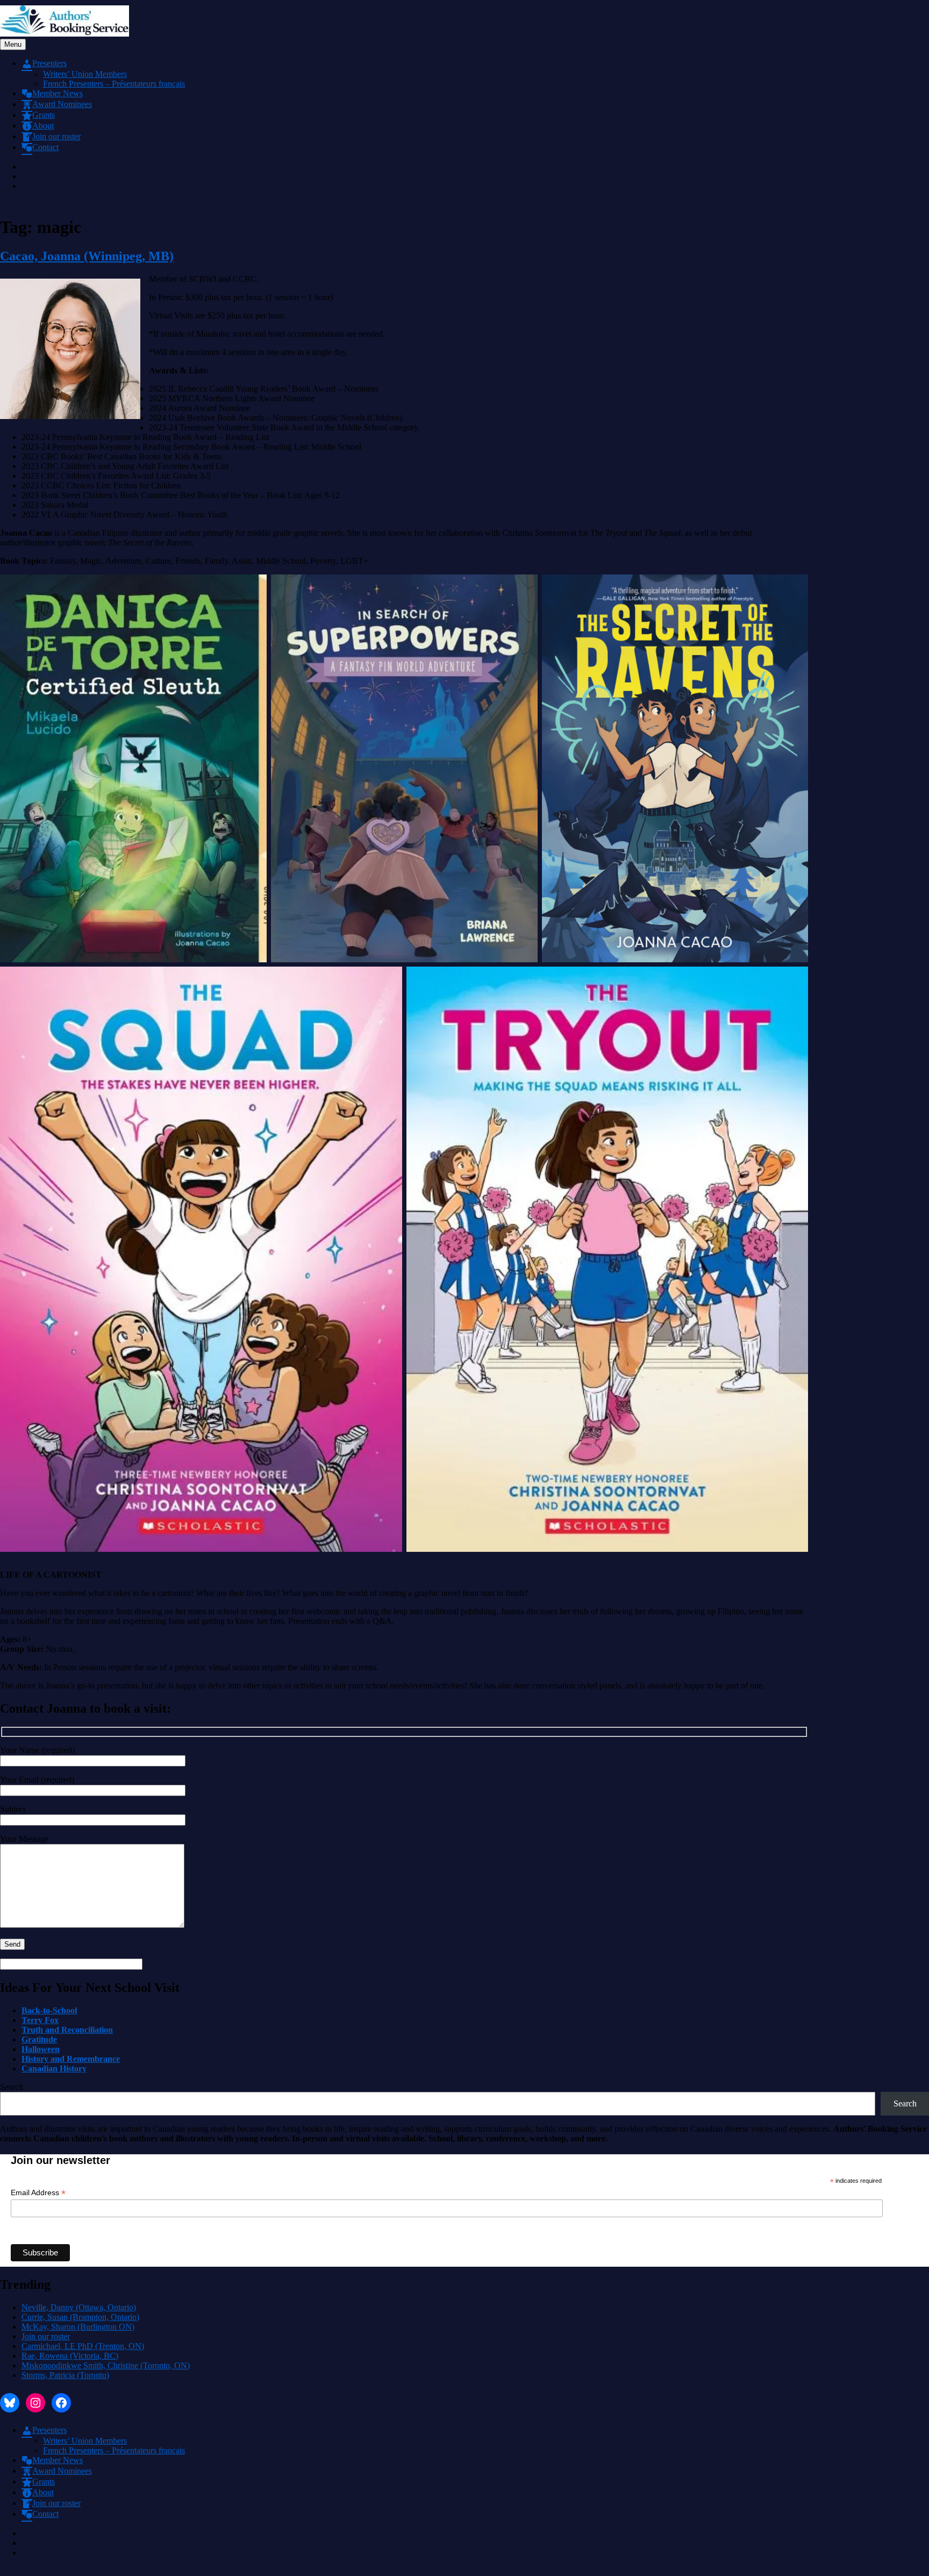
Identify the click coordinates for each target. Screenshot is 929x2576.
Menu (13, 44)
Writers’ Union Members (85, 74)
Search (12, 2087)
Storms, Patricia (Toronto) (65, 2375)
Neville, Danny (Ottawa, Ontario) (79, 2307)
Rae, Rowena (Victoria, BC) (70, 2356)
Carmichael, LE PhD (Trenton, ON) (83, 2346)
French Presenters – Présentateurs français (114, 84)
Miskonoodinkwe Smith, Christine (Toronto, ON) (106, 2365)
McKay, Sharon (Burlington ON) (78, 2327)
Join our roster (46, 2336)
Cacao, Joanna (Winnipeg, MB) (87, 256)
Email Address (38, 2193)
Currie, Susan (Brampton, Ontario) (80, 2317)
